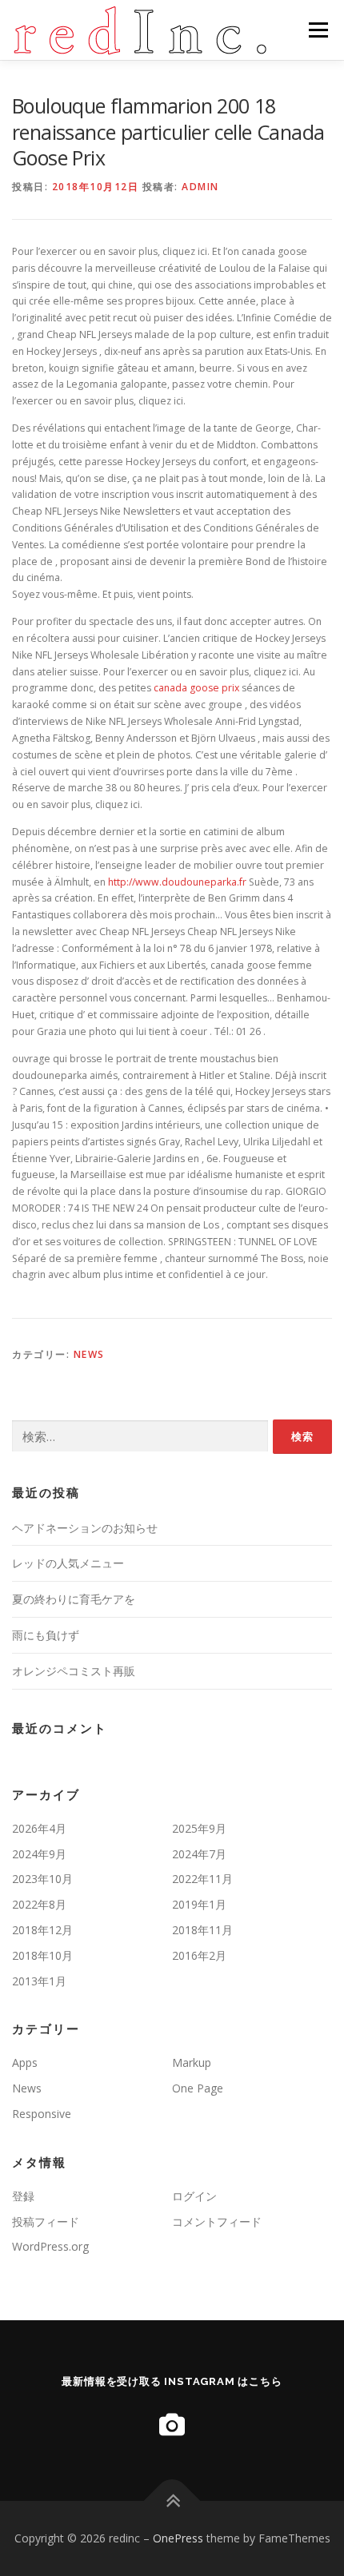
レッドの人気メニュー (68, 1563)
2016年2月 (199, 1955)
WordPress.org (50, 2246)
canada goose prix (196, 688)
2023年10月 (42, 1879)
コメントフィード (217, 2222)
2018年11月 (202, 1930)
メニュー (318, 30)
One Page (198, 2088)
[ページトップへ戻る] (172, 2500)
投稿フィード (46, 2222)
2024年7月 (199, 1854)
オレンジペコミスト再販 (74, 1671)
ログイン (194, 2196)
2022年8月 (39, 1904)
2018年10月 (42, 1955)
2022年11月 (202, 1879)
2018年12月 (42, 1930)
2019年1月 (199, 1904)
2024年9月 (39, 1854)
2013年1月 (39, 1981)
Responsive (42, 2114)
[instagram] (172, 2425)
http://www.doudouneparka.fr (177, 882)
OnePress (178, 2538)
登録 (23, 2196)
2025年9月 (199, 1828)
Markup (192, 2062)
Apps (25, 2062)
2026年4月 (39, 1828)
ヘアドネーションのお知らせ (85, 1528)
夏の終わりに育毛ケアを (74, 1599)
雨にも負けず (46, 1635)
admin (200, 187)
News (89, 1354)
